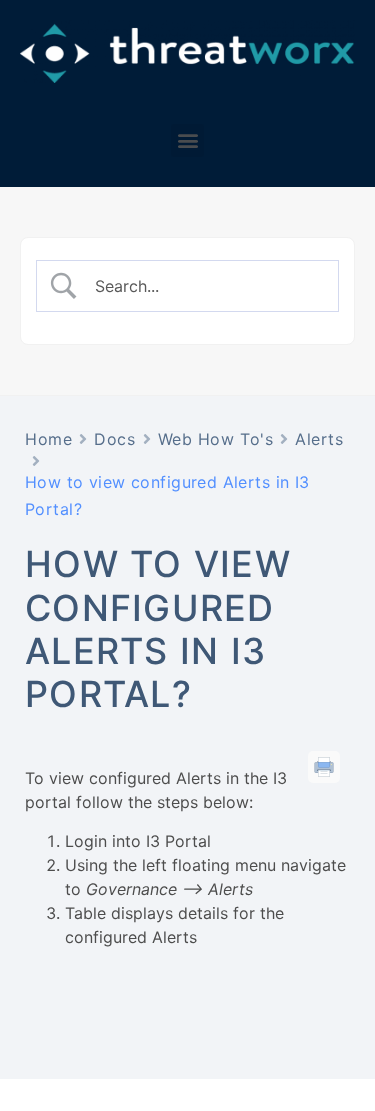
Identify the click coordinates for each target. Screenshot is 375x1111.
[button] (187, 140)
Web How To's (216, 439)
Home (48, 439)
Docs (114, 439)
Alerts (319, 439)
